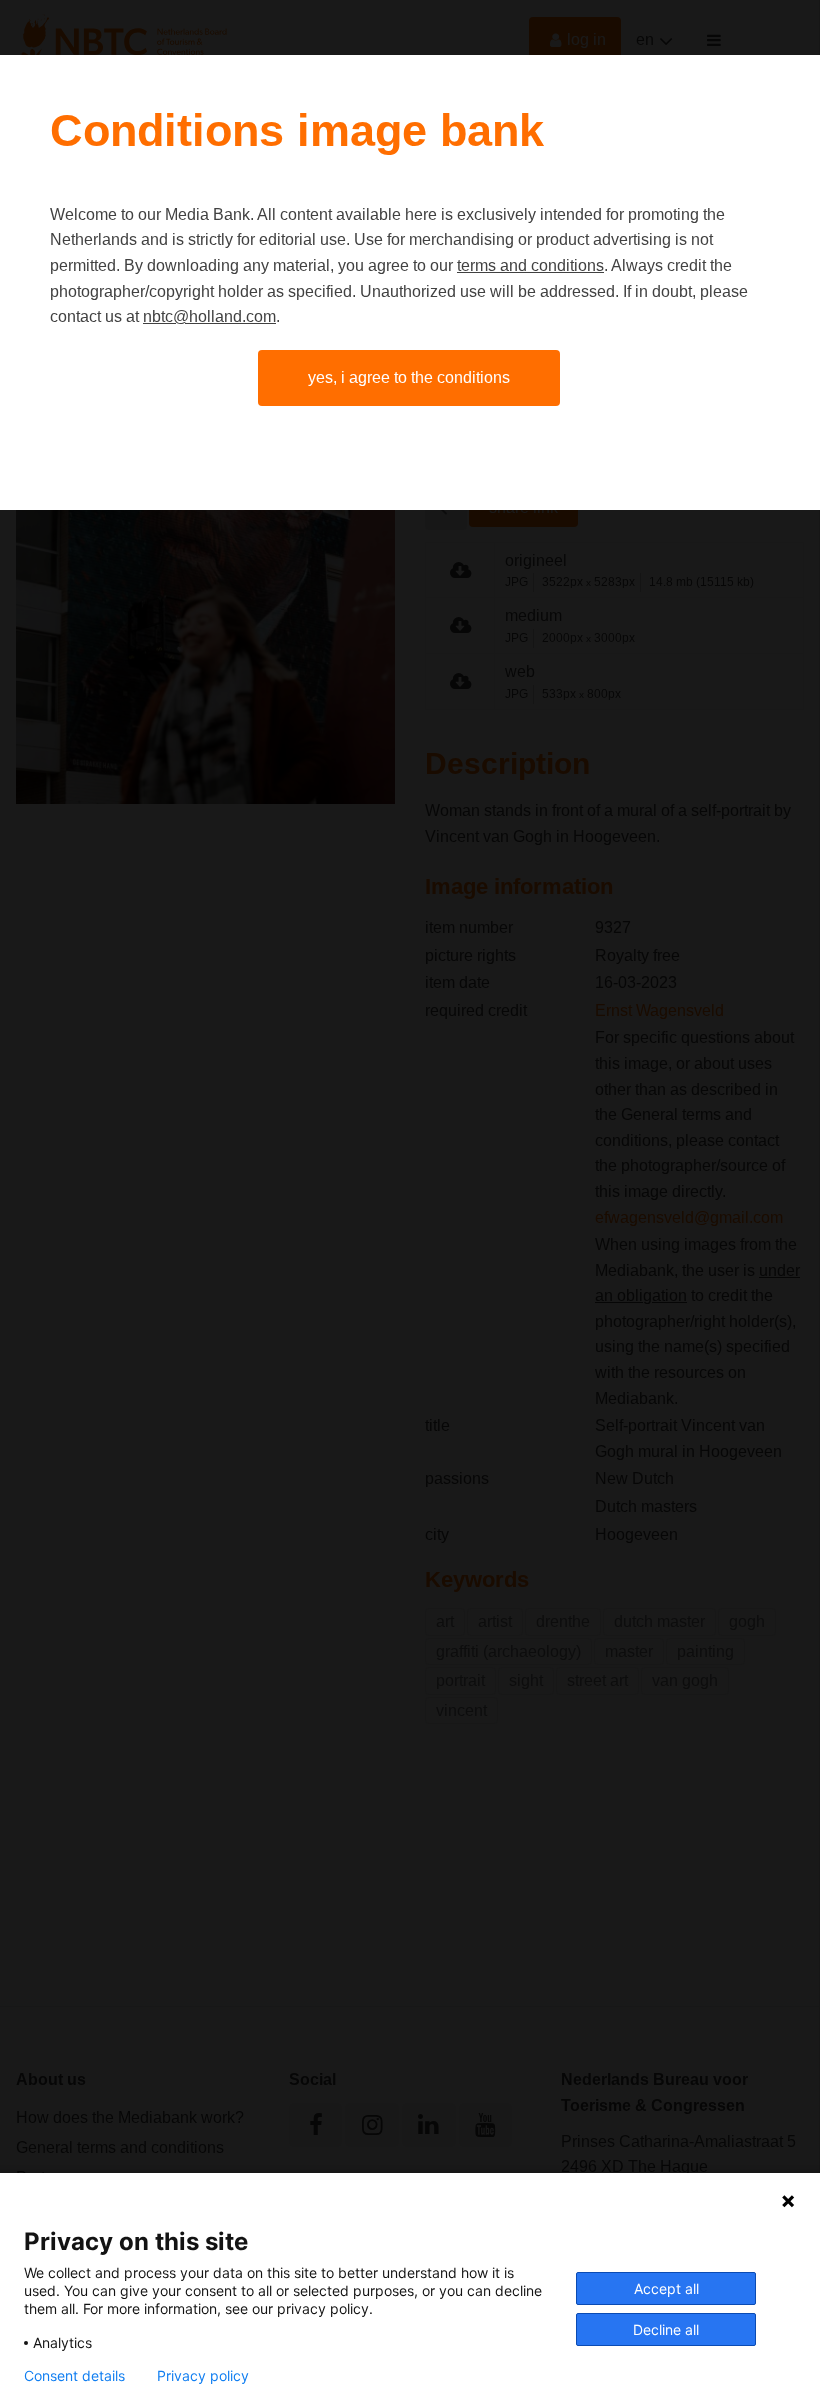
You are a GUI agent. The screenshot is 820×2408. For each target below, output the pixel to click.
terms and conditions (530, 265)
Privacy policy (203, 2376)
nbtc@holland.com (209, 316)
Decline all (666, 2329)
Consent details (74, 2376)
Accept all (666, 2288)
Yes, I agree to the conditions (409, 377)
